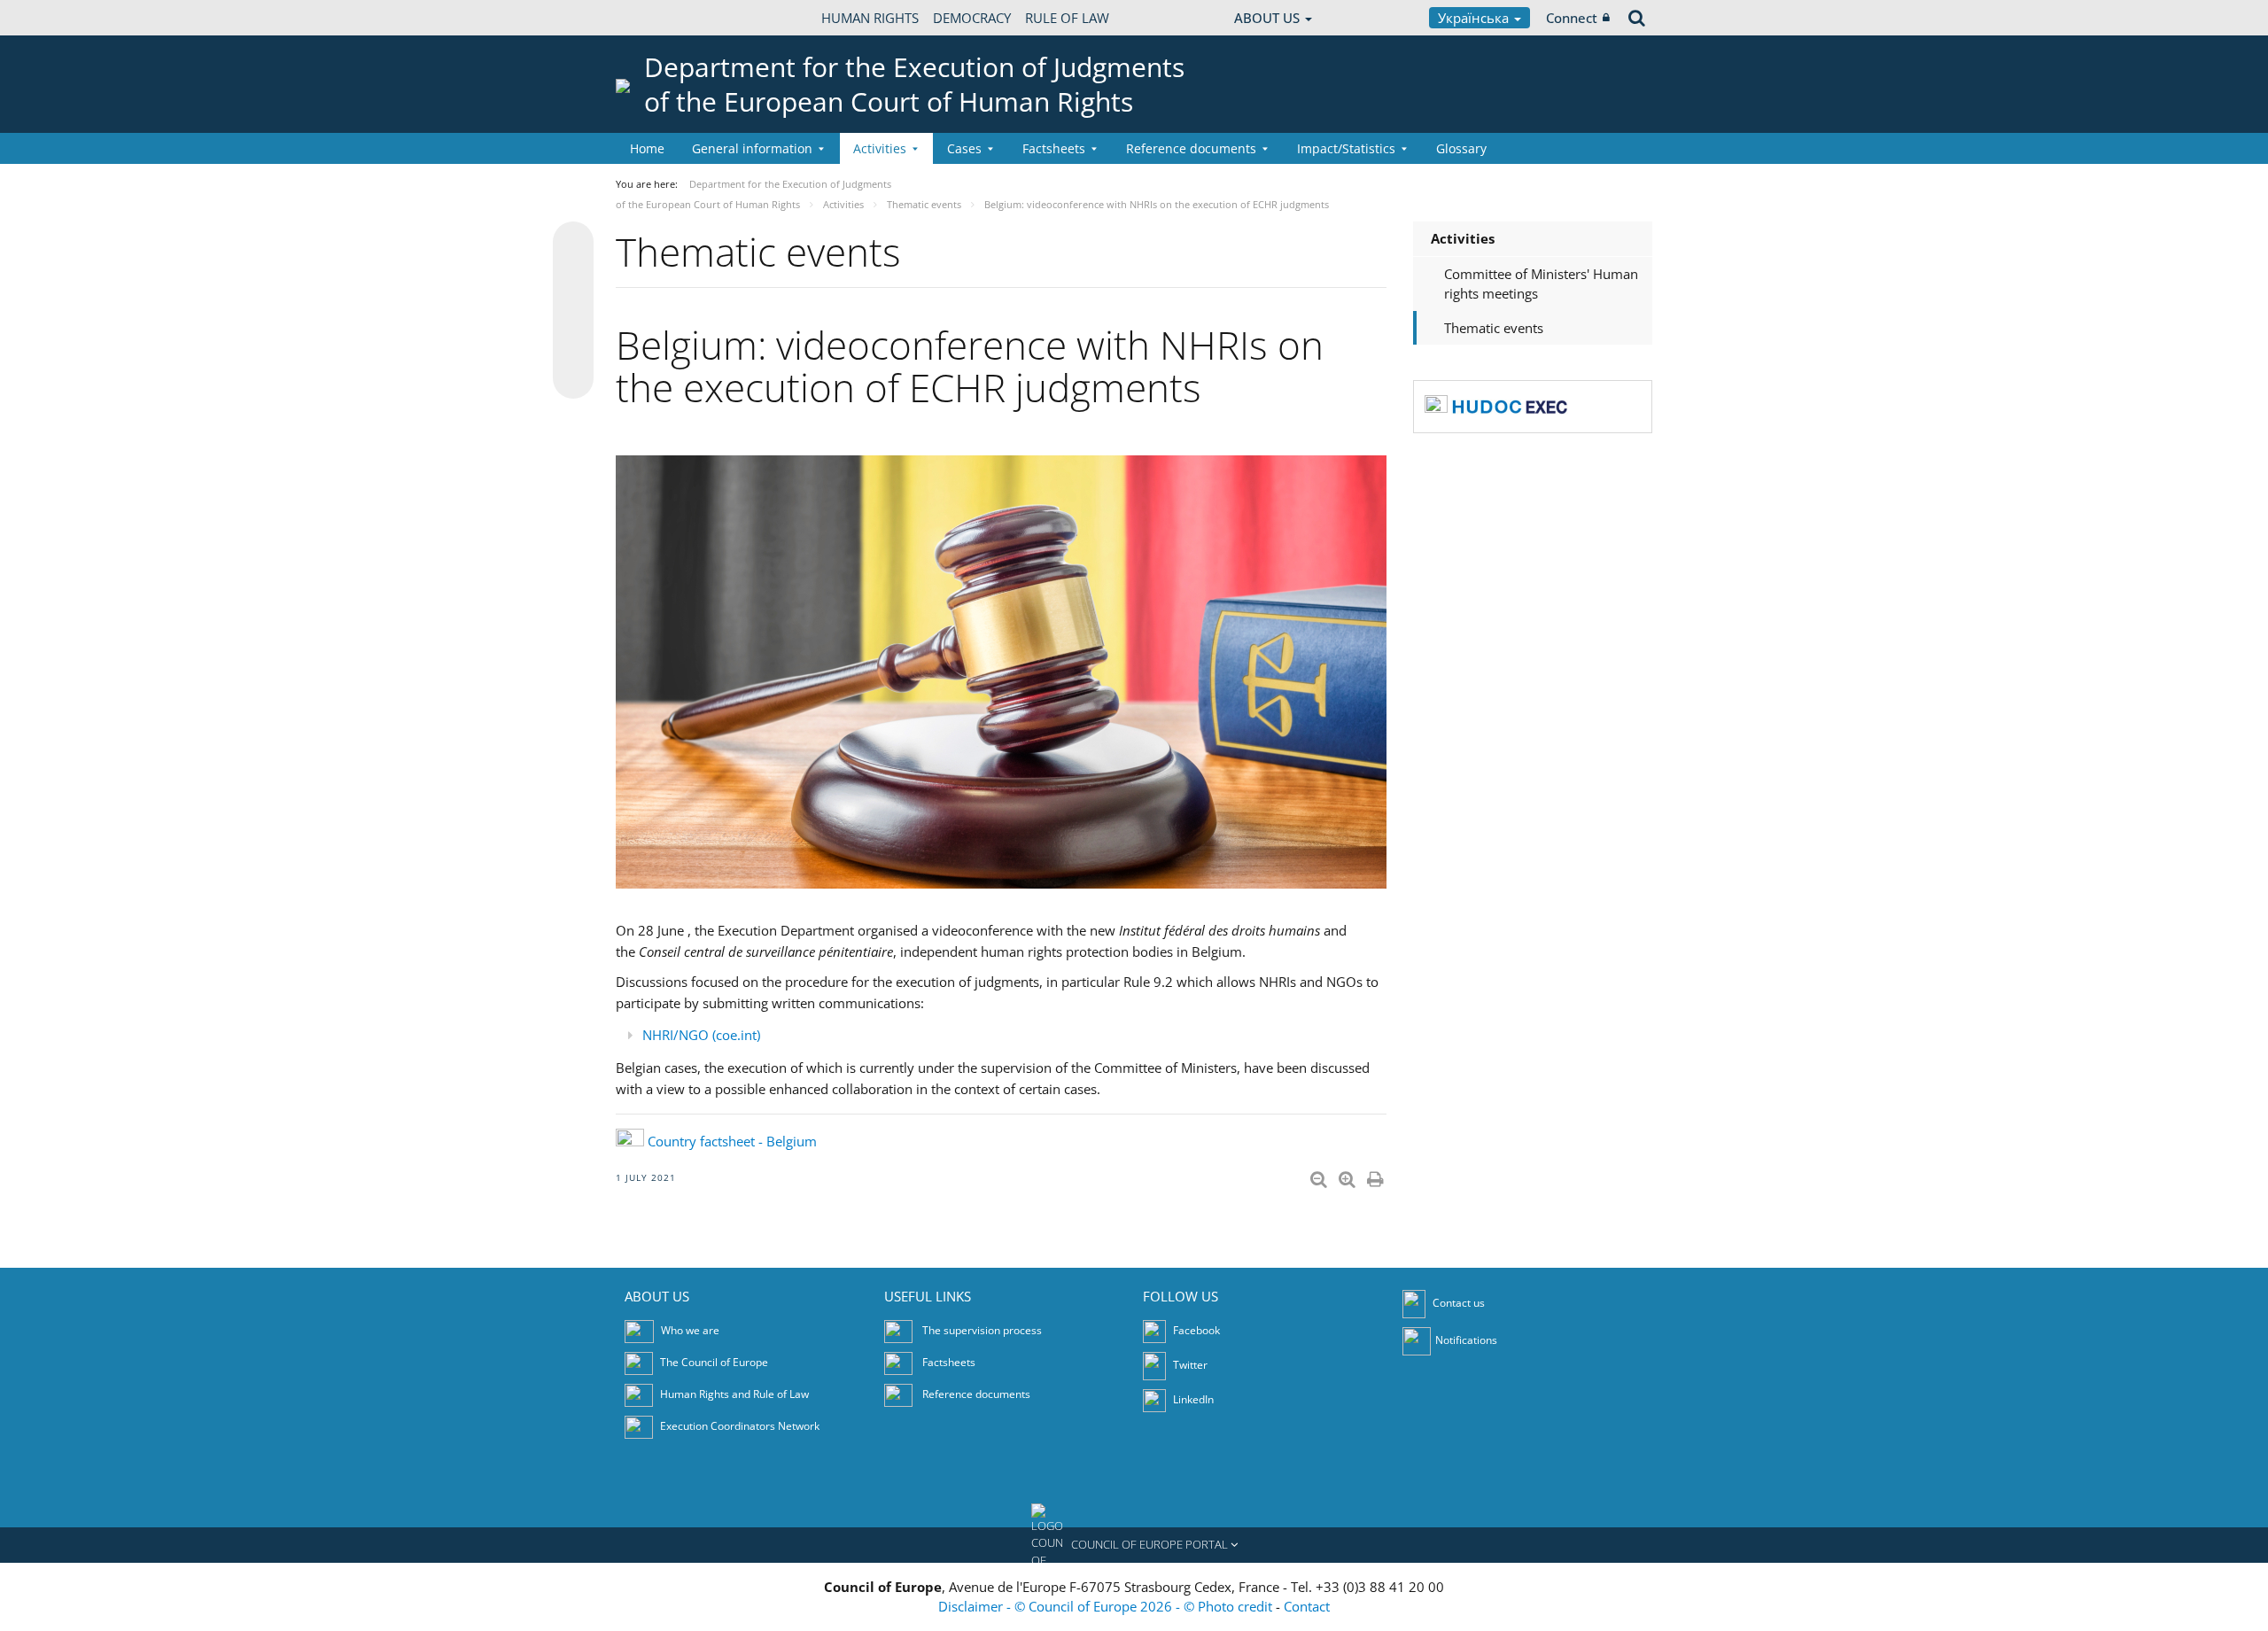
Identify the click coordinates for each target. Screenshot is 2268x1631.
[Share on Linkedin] (573, 345)
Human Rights (870, 18)
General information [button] (752, 148)
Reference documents (976, 1394)
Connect (1572, 18)
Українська (1475, 18)
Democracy (972, 18)
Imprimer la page (1377, 1176)
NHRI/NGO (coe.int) (701, 1035)
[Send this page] (573, 378)
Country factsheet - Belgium (732, 1141)
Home (647, 148)
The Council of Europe (714, 1362)
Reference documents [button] (1191, 148)
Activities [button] (880, 148)
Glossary (1461, 148)
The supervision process (982, 1330)
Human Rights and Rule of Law (734, 1394)
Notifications (1466, 1340)
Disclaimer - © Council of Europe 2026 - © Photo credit (1107, 1606)
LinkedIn (1192, 1399)
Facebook (1195, 1330)
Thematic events (1494, 328)
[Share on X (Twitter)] (573, 277)
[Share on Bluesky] (573, 244)
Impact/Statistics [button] (1346, 148)
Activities (1463, 238)
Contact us (1459, 1303)
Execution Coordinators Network (740, 1426)
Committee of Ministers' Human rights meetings (1541, 284)
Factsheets (949, 1362)
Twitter (1189, 1365)
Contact (1307, 1606)
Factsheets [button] (1054, 148)
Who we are (690, 1330)
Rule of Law (1067, 18)
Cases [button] (964, 148)
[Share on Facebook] (573, 311)
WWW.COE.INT (660, 18)
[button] (1134, 1545)
